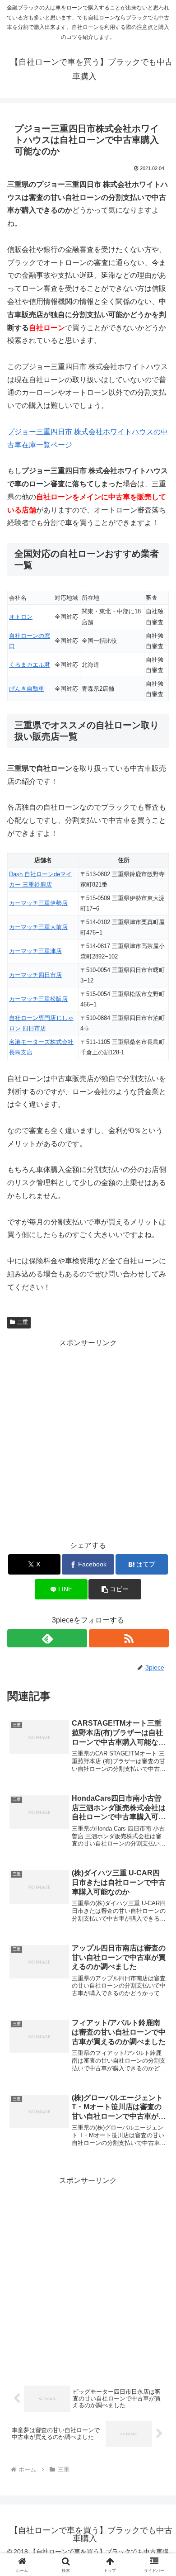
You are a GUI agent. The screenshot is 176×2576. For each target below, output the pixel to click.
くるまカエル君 (30, 665)
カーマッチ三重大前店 (38, 927)
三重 (23, 1322)
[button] (115, 1589)
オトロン (21, 617)
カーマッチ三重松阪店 (38, 999)
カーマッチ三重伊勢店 (38, 903)
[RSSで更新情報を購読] (129, 1638)
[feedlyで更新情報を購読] (47, 1638)
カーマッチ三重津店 (35, 951)
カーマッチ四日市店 (35, 975)
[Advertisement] (88, 1438)
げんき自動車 (27, 689)
